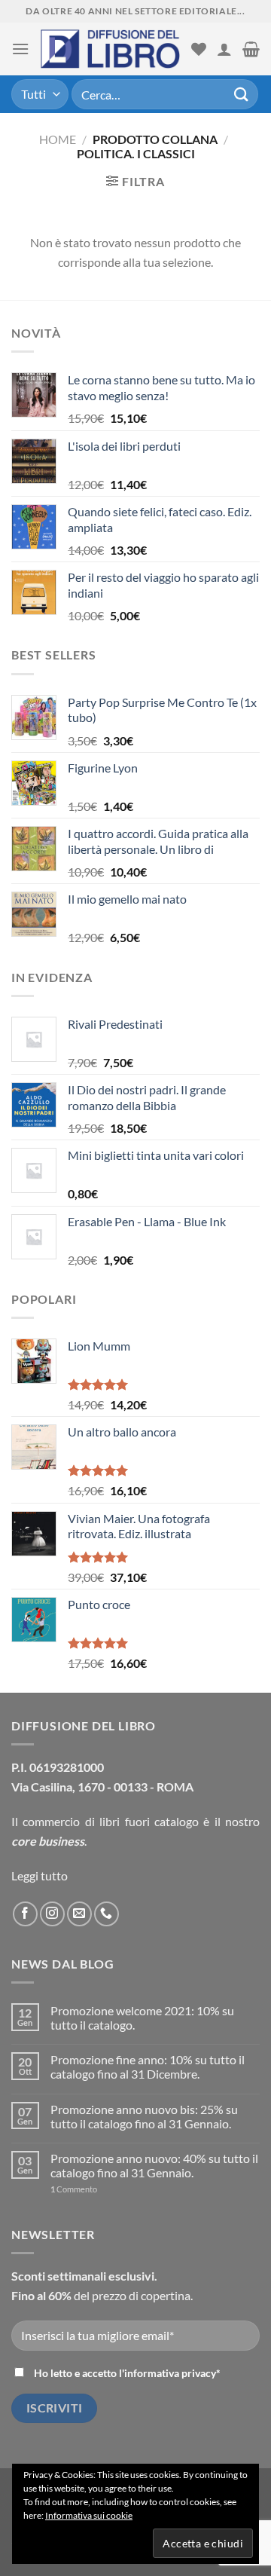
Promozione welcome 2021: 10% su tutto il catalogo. (142, 2018)
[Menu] (20, 49)
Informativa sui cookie (89, 2515)
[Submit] (242, 94)
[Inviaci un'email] (79, 1914)
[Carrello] (251, 49)
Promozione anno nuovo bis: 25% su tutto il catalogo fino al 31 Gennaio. (144, 2116)
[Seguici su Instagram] (52, 1914)
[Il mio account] (224, 49)
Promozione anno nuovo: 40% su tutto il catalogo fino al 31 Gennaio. (154, 2165)
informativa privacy (170, 2373)
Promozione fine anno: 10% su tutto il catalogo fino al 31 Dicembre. (148, 2067)
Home (58, 139)
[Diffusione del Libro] (110, 49)
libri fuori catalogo (149, 1821)
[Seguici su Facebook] (25, 1914)
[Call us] (107, 1914)
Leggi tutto (40, 1875)
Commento (74, 2189)
